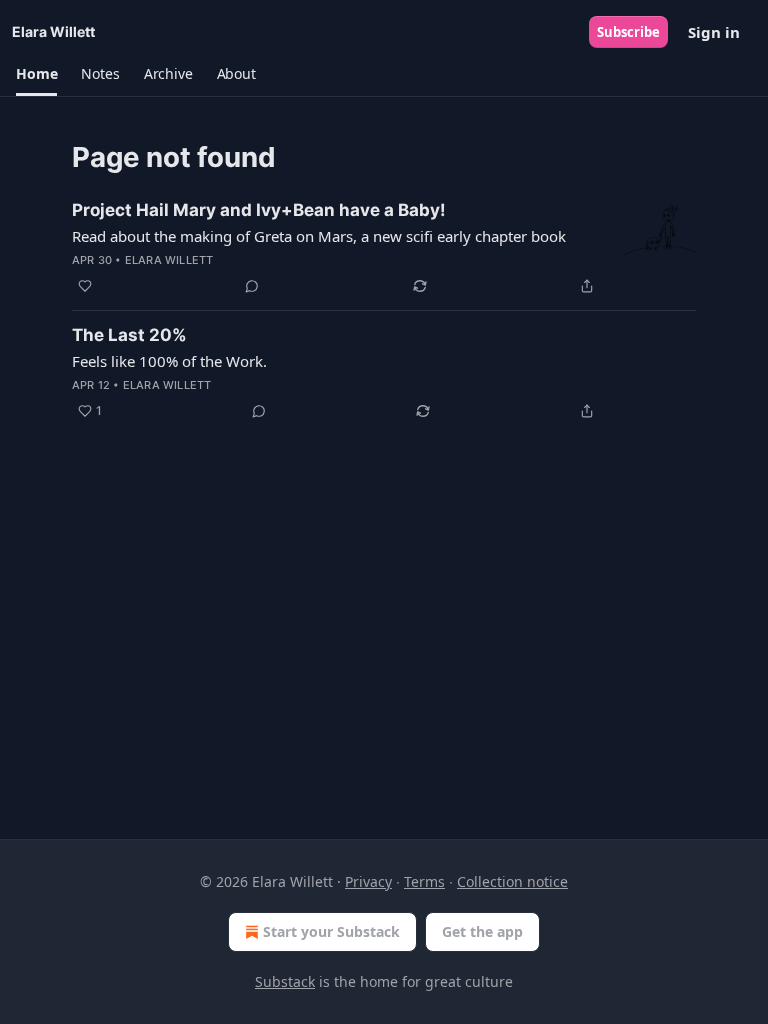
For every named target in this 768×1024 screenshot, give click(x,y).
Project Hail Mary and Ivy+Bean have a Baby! (259, 210)
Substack (285, 981)
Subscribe (628, 32)
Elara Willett (169, 260)
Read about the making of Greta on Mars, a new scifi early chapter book (319, 236)
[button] (36, 74)
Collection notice (512, 881)
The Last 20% (129, 335)
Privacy (368, 881)
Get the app (482, 931)
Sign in (714, 32)
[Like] (85, 286)
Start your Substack (331, 931)
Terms (424, 881)
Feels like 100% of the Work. (169, 361)
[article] (384, 248)
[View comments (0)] (252, 286)
